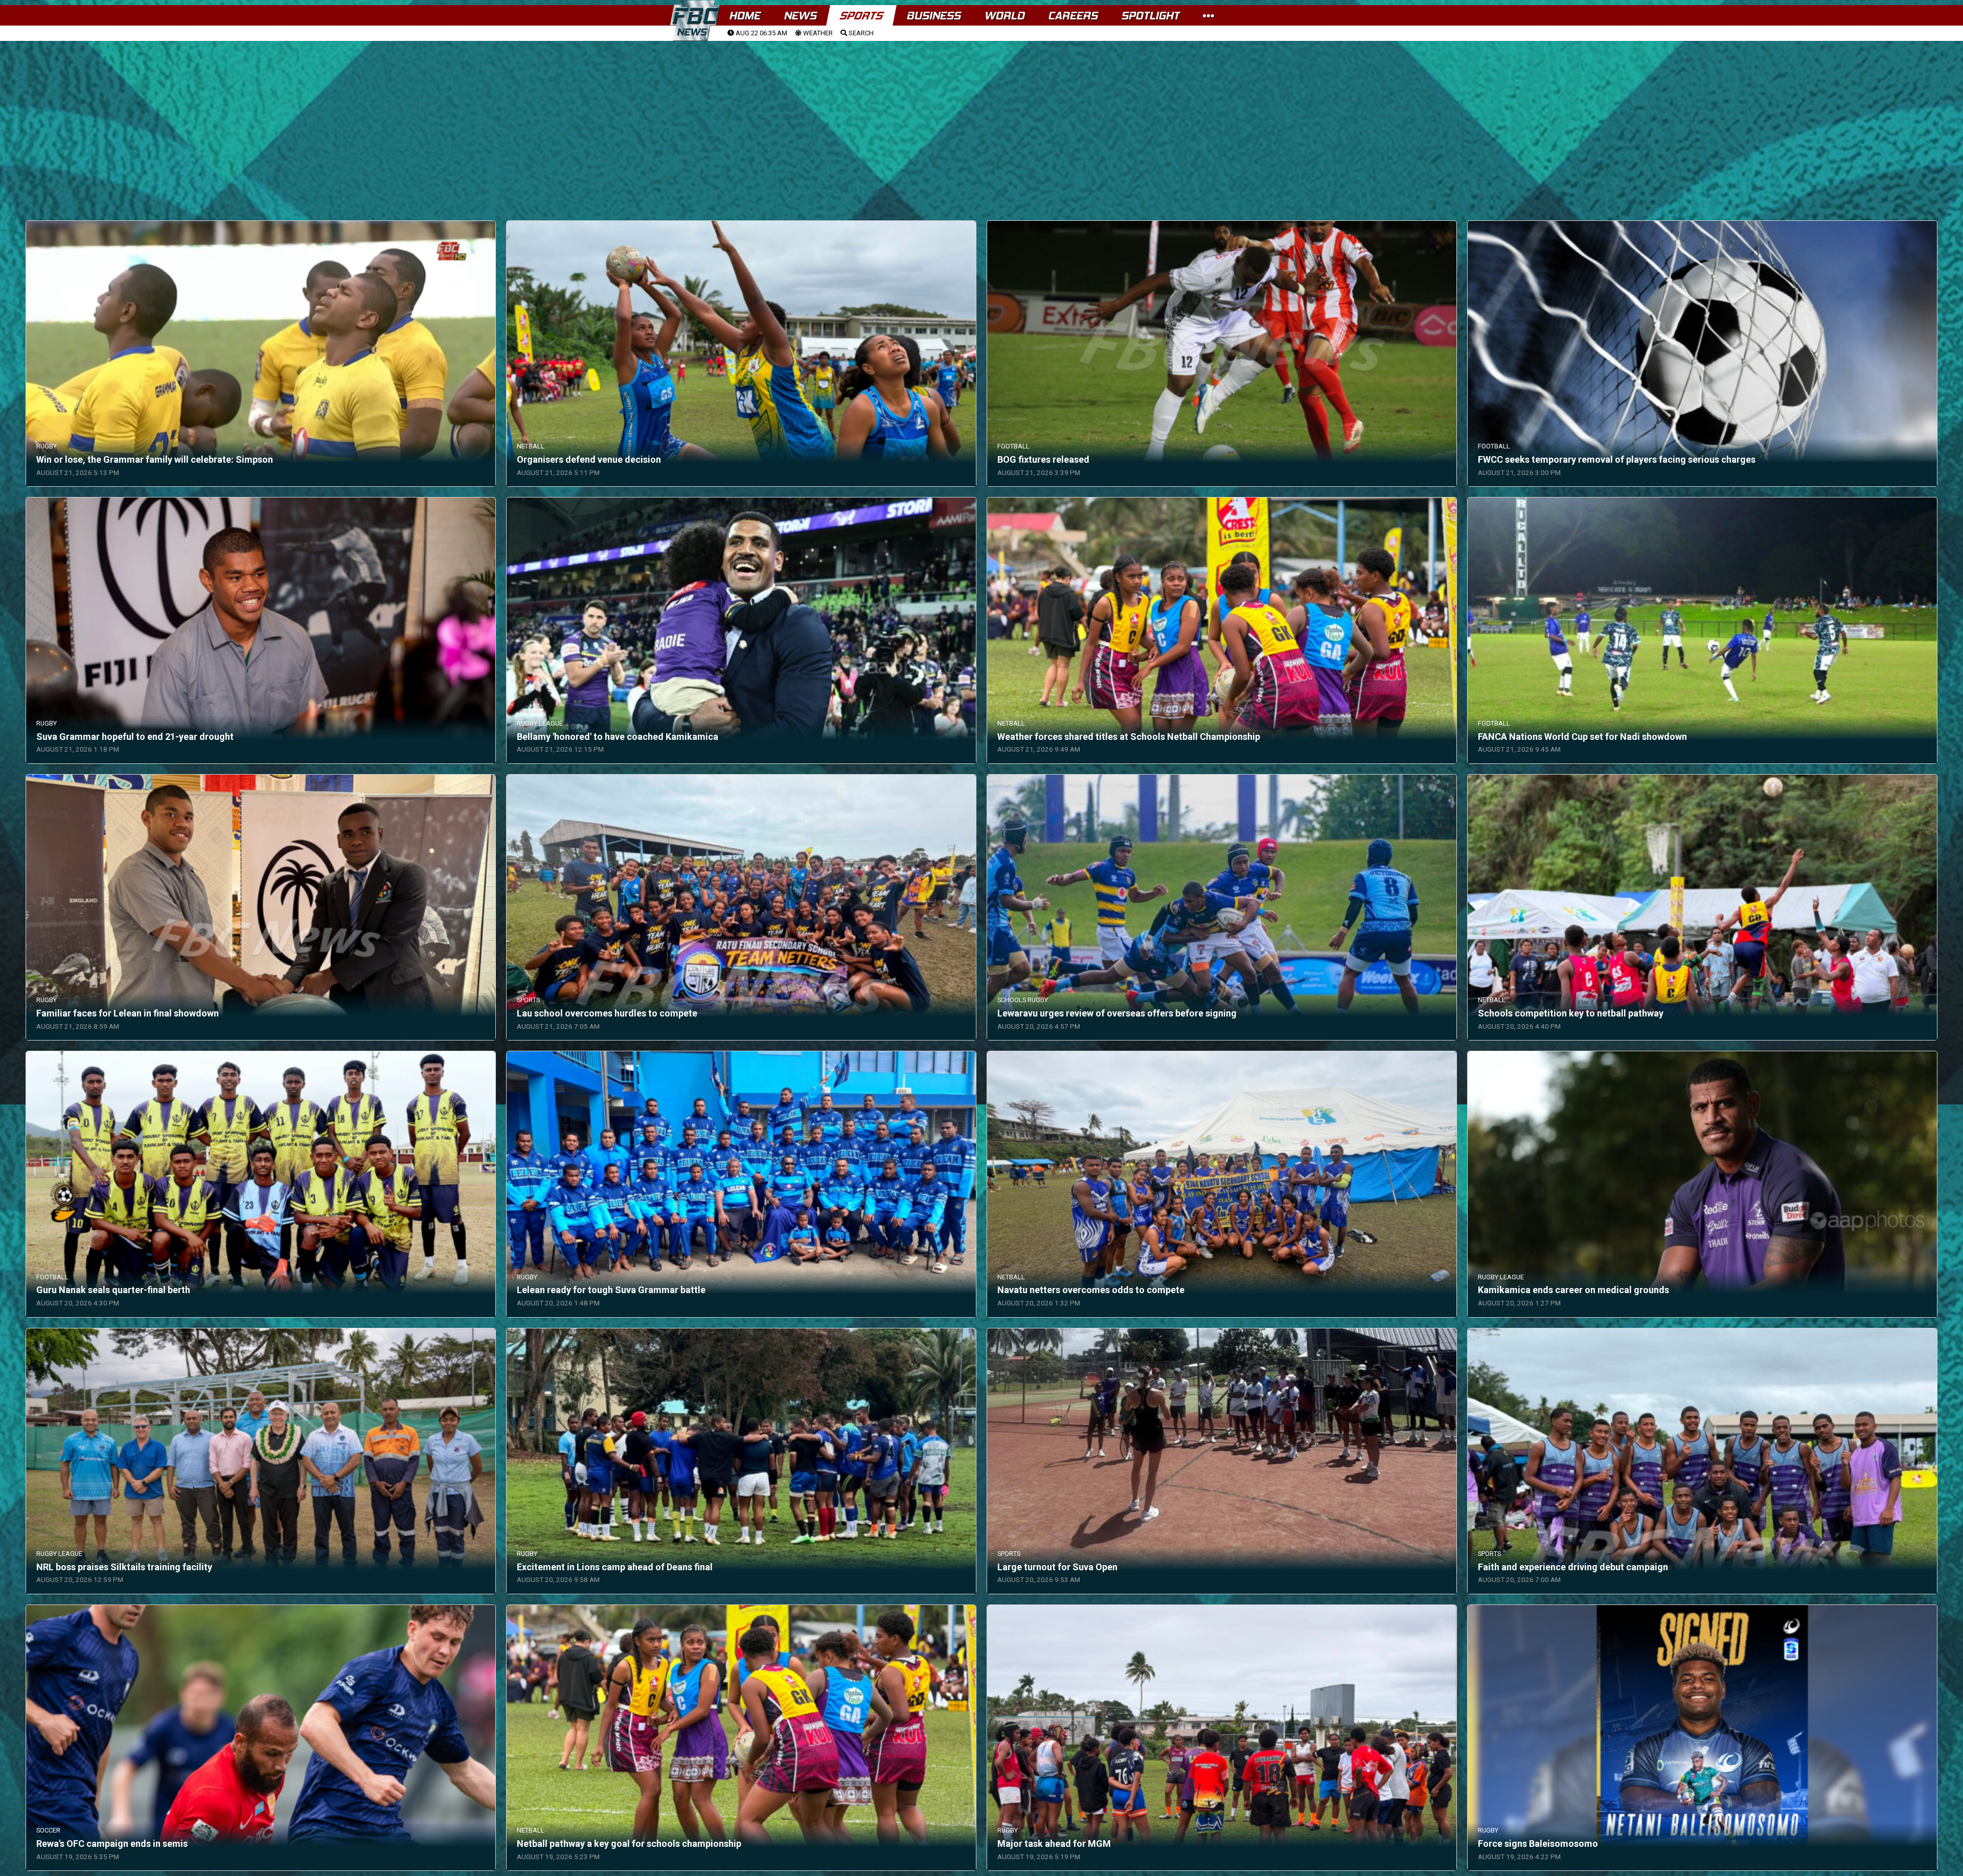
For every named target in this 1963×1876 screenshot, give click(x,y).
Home (745, 16)
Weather (817, 33)
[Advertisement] (981, 118)
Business (933, 16)
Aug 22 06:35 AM (761, 33)
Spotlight (1150, 16)
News (800, 16)
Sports (861, 16)
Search (860, 33)
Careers (1073, 16)
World (1004, 16)
